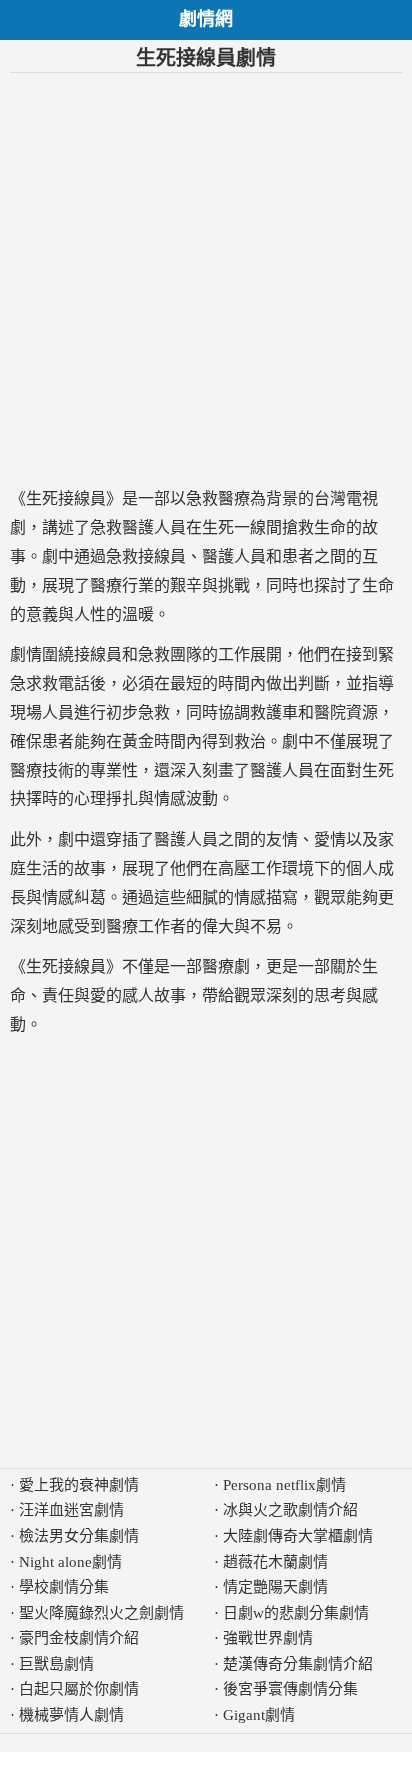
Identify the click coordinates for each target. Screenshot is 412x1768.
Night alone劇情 (70, 1562)
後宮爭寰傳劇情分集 (290, 1689)
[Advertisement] (206, 279)
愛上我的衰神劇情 (79, 1485)
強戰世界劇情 (268, 1638)
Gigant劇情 (259, 1715)
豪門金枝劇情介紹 (79, 1638)
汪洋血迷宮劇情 (71, 1510)
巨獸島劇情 (56, 1664)
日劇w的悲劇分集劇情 (296, 1613)
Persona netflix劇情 (284, 1485)
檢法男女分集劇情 (79, 1536)
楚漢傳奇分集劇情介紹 (298, 1664)
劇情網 (206, 19)
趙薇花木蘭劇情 (275, 1562)
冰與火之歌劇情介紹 (290, 1510)
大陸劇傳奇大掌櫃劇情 (298, 1536)
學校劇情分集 (64, 1587)
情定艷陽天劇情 (275, 1587)
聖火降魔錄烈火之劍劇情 (101, 1613)
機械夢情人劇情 (71, 1715)
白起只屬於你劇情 (79, 1689)
